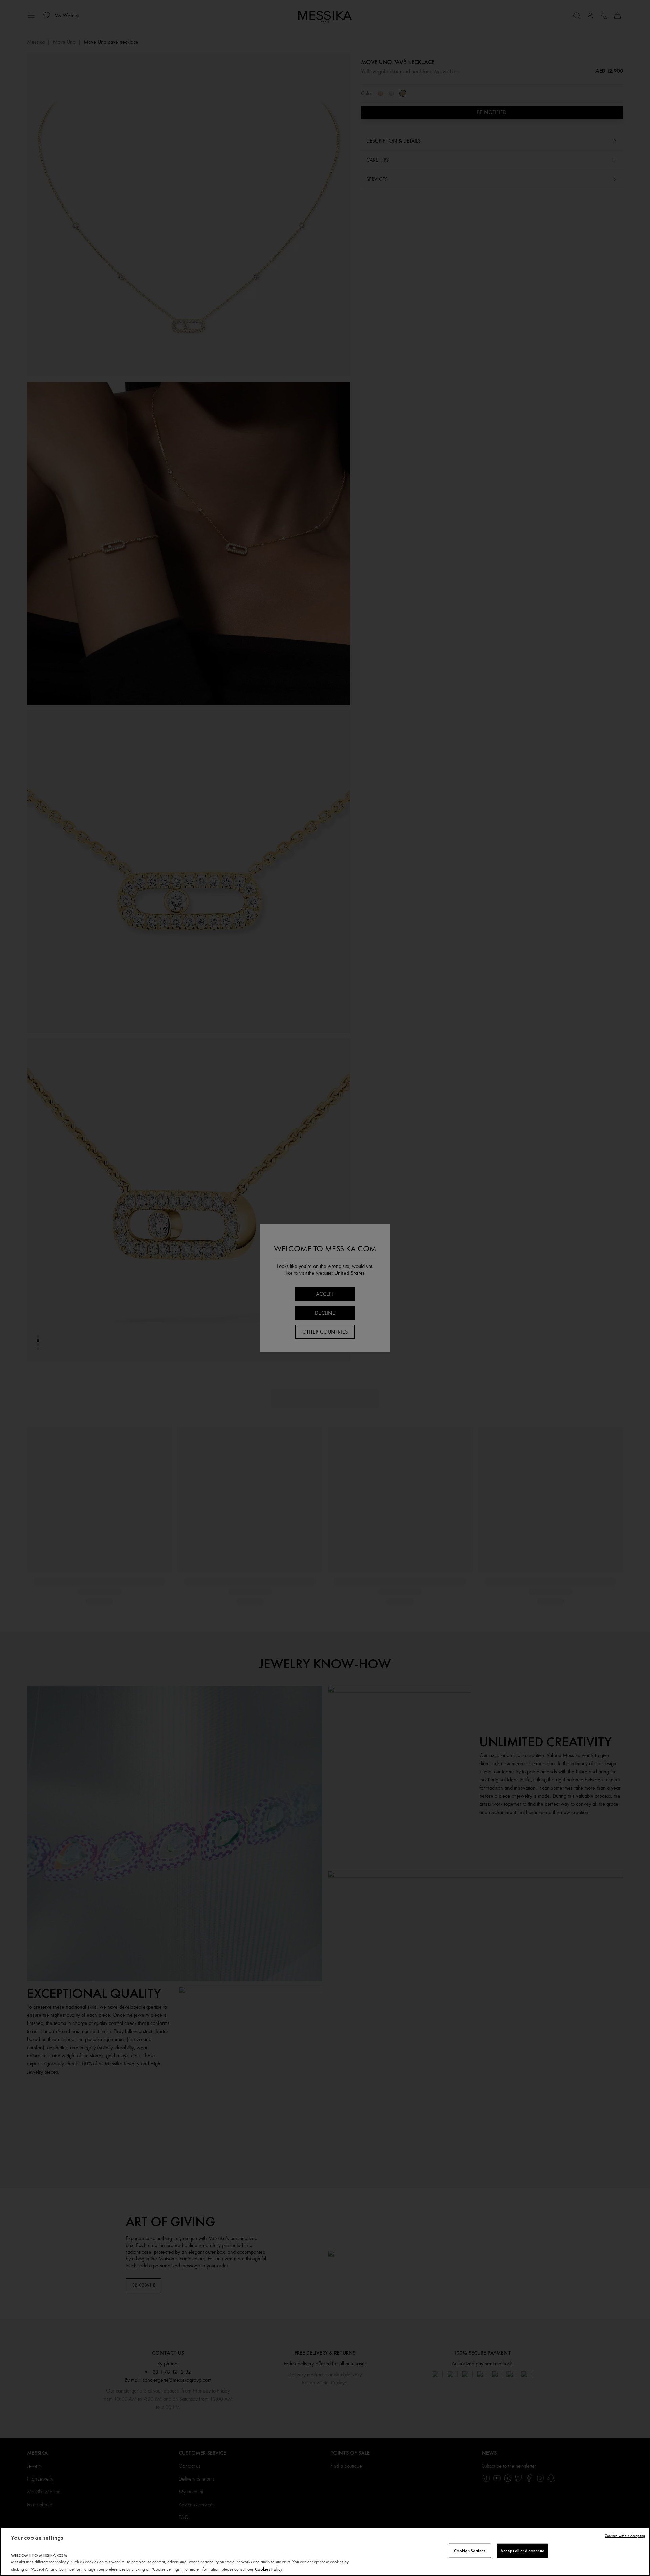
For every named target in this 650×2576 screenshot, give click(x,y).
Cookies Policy (269, 2569)
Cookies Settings (470, 2551)
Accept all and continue (522, 2551)
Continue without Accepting (625, 2536)
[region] (325, 2551)
